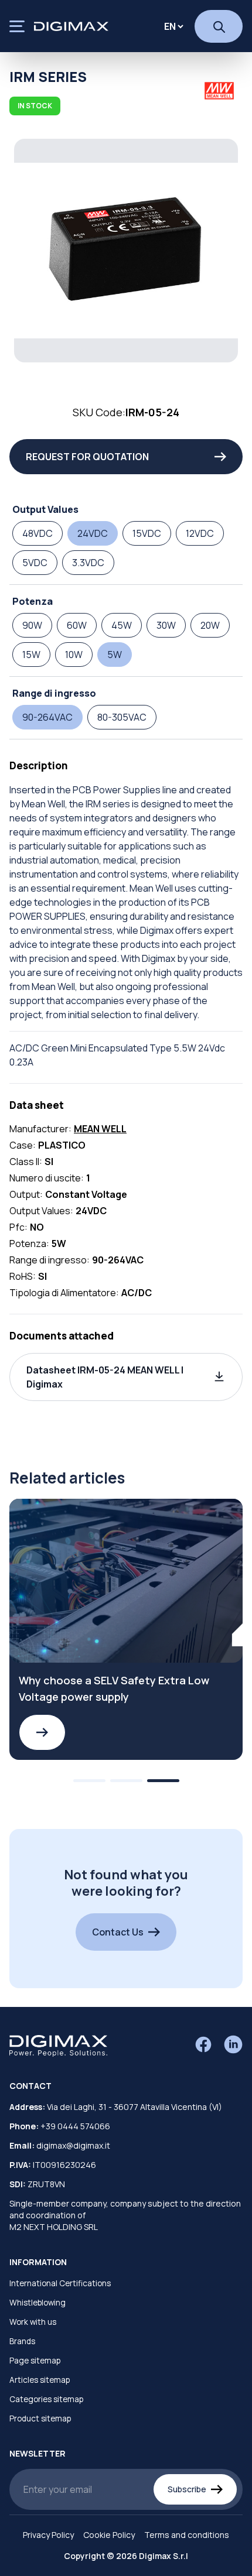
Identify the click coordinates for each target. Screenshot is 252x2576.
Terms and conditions (187, 2535)
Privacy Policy (48, 2535)
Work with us (33, 2322)
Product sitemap (40, 2419)
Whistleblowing (38, 2303)
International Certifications (60, 2283)
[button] (126, 1377)
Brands (22, 2341)
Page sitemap (35, 2361)
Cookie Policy (109, 2535)
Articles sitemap (40, 2380)
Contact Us (118, 1932)
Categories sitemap (46, 2399)
